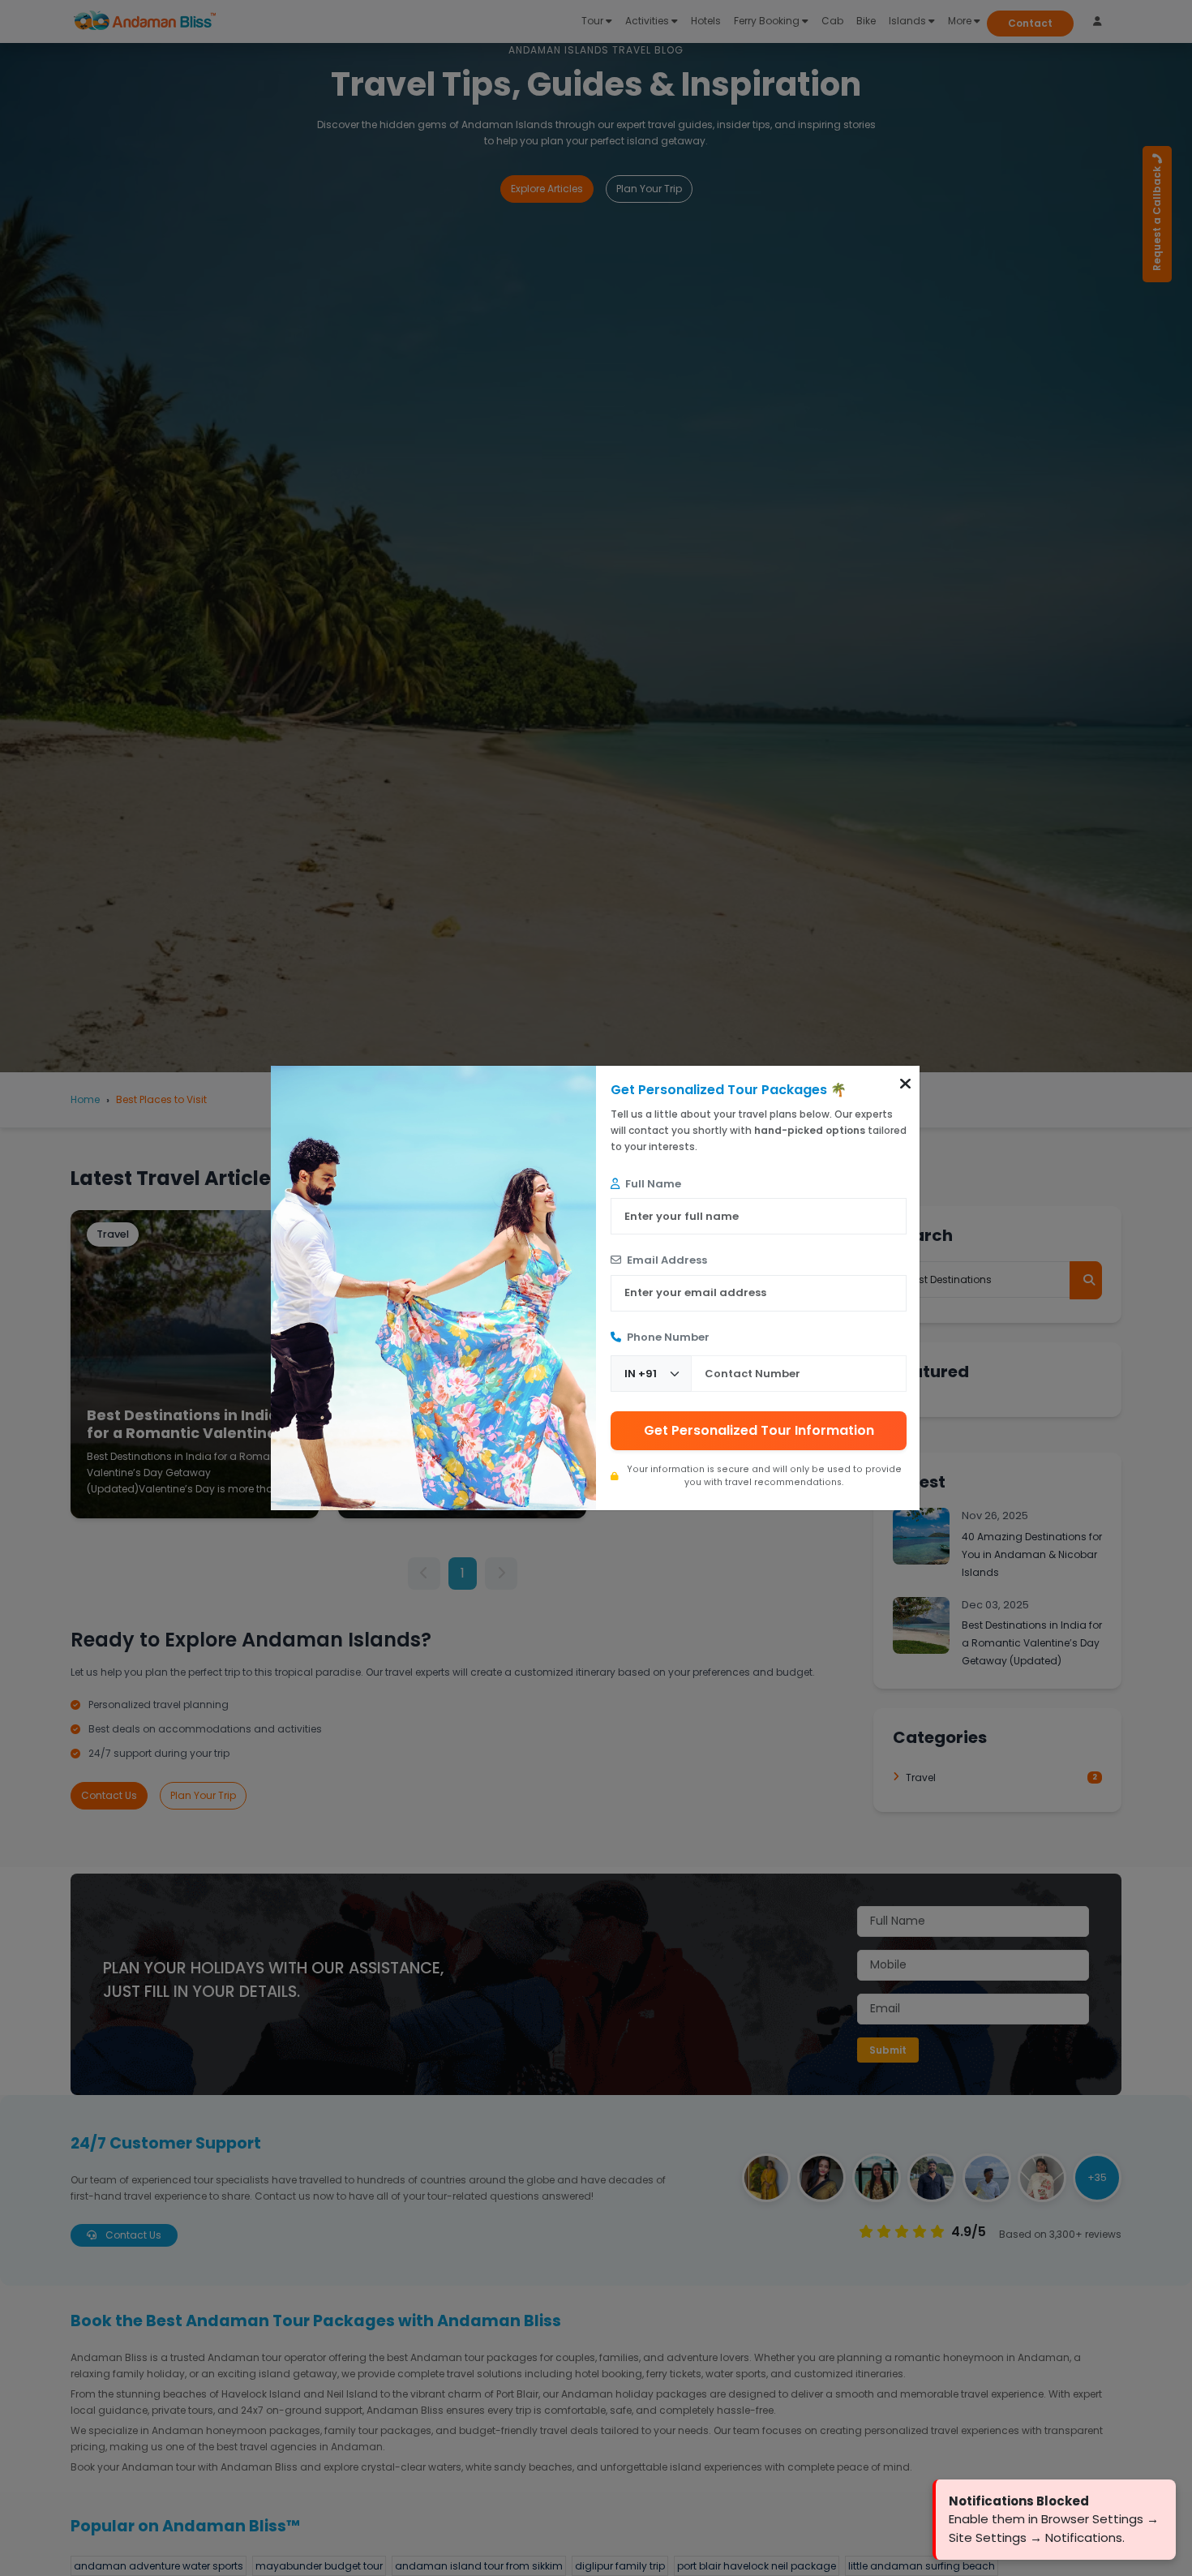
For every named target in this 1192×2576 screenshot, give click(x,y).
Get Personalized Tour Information (759, 1430)
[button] (905, 1084)
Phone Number (667, 1337)
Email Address (666, 1260)
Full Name (652, 1184)
